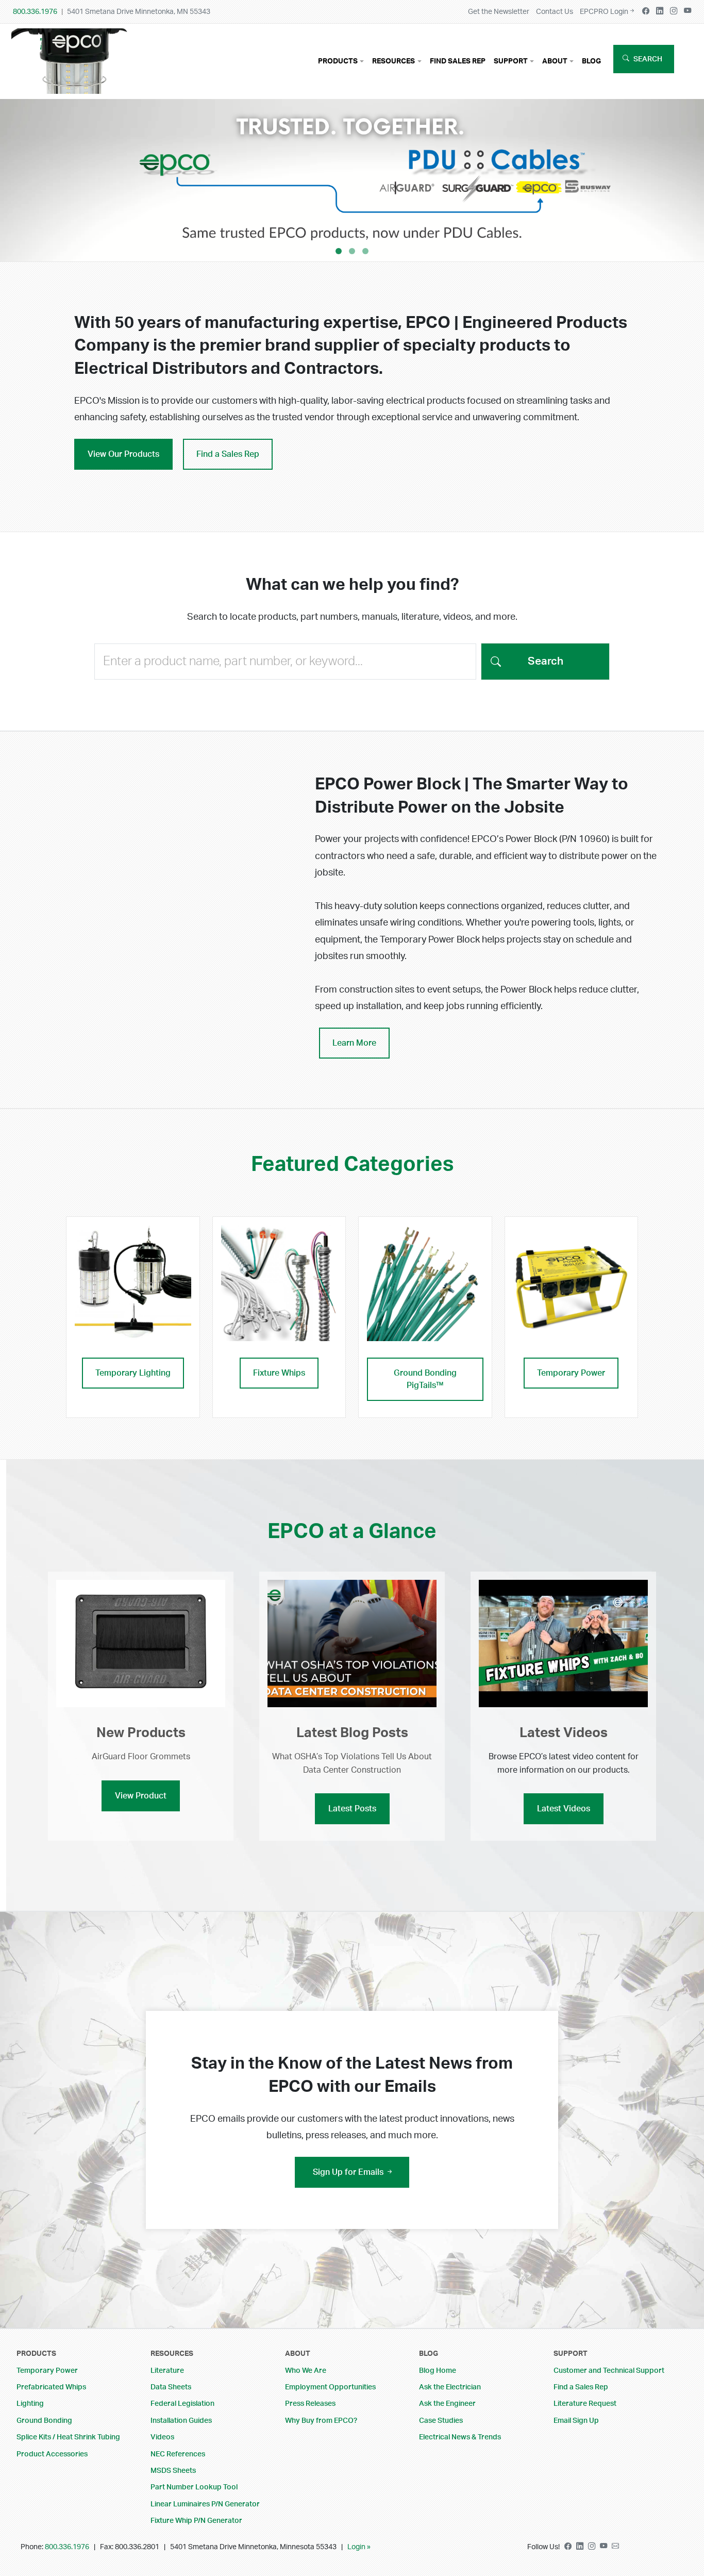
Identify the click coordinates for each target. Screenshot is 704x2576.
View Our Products (123, 454)
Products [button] (338, 61)
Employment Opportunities (330, 2387)
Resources (172, 2354)
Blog (591, 61)
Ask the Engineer (447, 2404)
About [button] (555, 61)
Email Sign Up (576, 2421)
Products (36, 2354)
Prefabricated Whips (51, 2387)
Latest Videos (564, 1809)
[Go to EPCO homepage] (72, 86)
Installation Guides (181, 2421)
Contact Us (555, 12)
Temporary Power (571, 1373)
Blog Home (438, 2371)
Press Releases (310, 2404)
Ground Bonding (44, 2421)
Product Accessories (52, 2454)
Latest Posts (352, 1809)
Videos (162, 2437)
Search (648, 59)
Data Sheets (171, 2387)
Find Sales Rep (458, 61)
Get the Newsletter (499, 12)
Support (571, 2354)
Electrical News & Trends (460, 2437)
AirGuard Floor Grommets (141, 1757)
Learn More (354, 1043)
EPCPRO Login (604, 12)
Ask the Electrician (450, 2387)
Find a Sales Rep (228, 454)
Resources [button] (393, 61)
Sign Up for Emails (349, 2172)
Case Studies (441, 2421)
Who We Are (306, 2371)
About (298, 2354)
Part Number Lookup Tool (194, 2487)
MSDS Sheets (173, 2471)
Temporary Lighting (133, 1373)
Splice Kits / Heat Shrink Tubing (68, 2437)
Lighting (30, 2404)
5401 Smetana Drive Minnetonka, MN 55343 (139, 12)
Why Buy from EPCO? (321, 2421)
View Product (141, 1796)
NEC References (178, 2454)
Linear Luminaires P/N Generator (205, 2504)
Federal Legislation (182, 2404)
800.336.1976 (35, 12)
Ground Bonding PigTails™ (425, 1379)
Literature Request (585, 2404)
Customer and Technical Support (609, 2371)
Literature (167, 2371)
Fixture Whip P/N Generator (196, 2521)
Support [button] (511, 61)
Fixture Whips (279, 1373)
